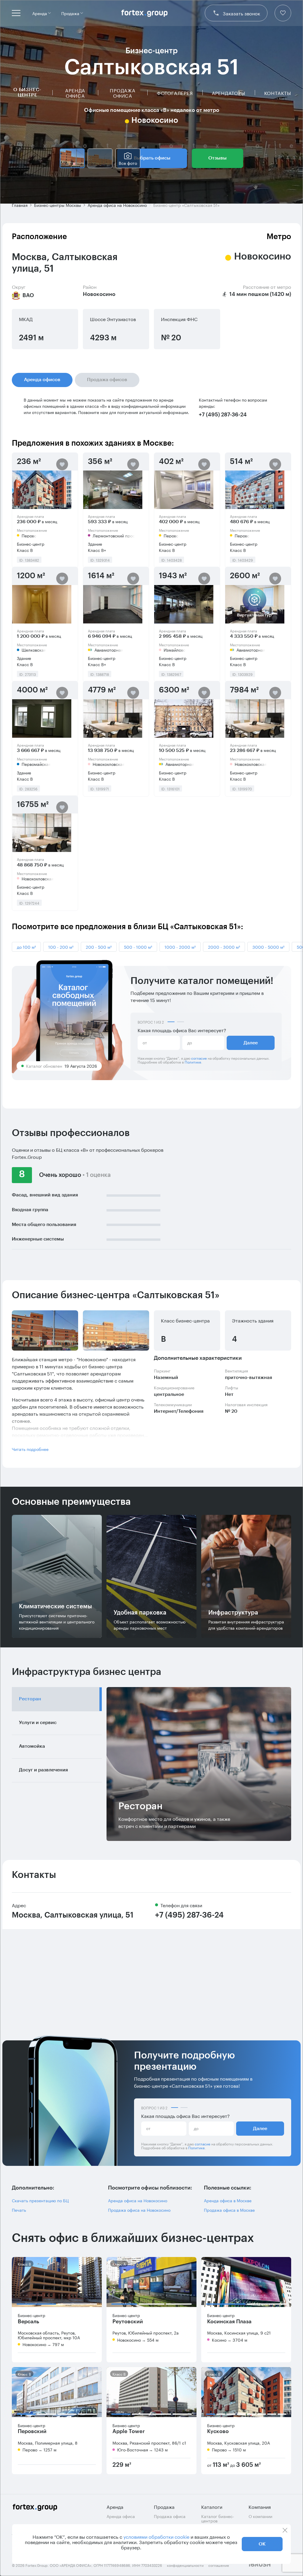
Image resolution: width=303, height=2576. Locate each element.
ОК (262, 2544)
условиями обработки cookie (156, 2536)
